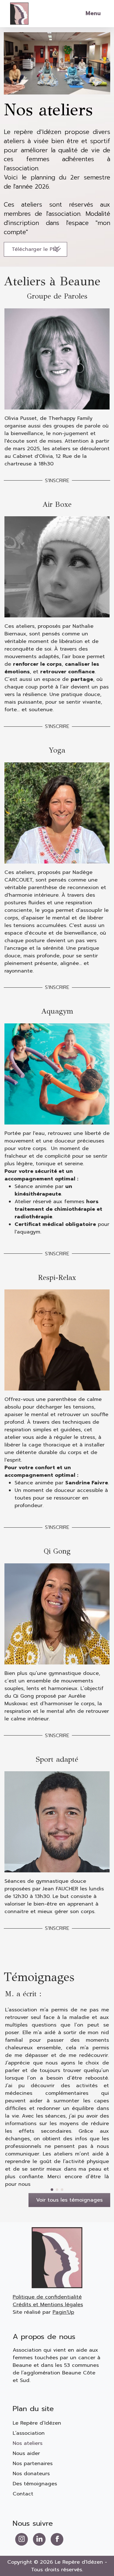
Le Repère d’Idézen (37, 2423)
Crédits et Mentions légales (48, 2305)
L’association (29, 2433)
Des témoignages (35, 2484)
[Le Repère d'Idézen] (19, 13)
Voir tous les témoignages (69, 2200)
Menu (93, 13)
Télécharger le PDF (35, 249)
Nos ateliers (28, 2443)
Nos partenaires (33, 2464)
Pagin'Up (63, 2312)
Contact (23, 2494)
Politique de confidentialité (47, 2297)
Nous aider (26, 2453)
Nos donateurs (31, 2474)
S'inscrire (37, 481)
